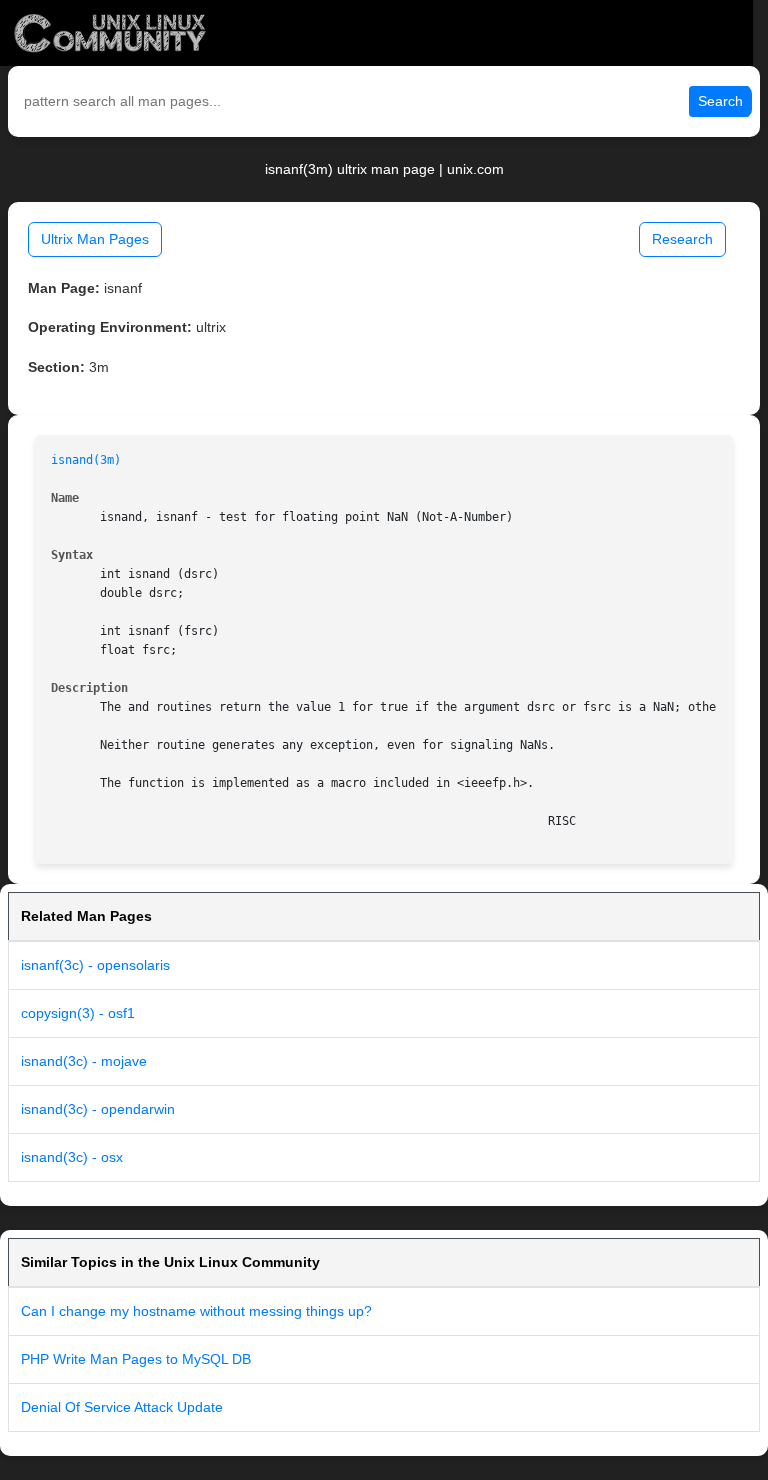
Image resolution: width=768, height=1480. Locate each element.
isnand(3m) (86, 460)
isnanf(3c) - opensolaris (95, 965)
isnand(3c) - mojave (84, 1061)
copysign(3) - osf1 (78, 1013)
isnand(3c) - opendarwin (98, 1109)
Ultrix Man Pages (95, 239)
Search (720, 101)
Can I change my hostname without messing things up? (196, 1311)
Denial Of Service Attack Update (122, 1407)
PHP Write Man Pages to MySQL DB (136, 1359)
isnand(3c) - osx (72, 1157)
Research (682, 239)
